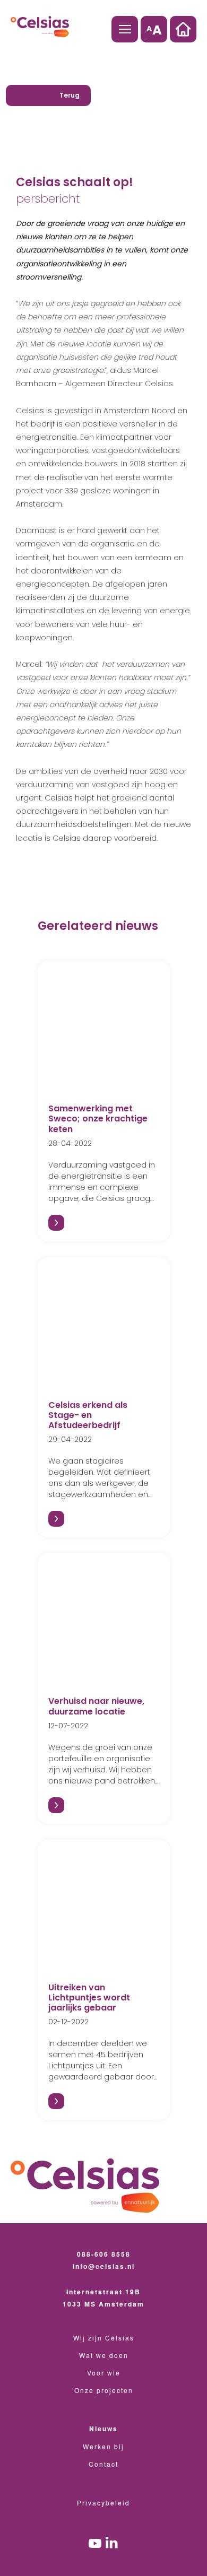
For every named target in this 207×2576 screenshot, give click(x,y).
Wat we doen (104, 2355)
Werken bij (103, 2446)
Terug (70, 95)
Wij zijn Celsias (104, 2338)
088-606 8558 (104, 2254)
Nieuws (103, 2429)
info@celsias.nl (104, 2266)
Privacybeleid (103, 2503)
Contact (103, 2464)
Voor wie (104, 2373)
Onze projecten (104, 2390)
